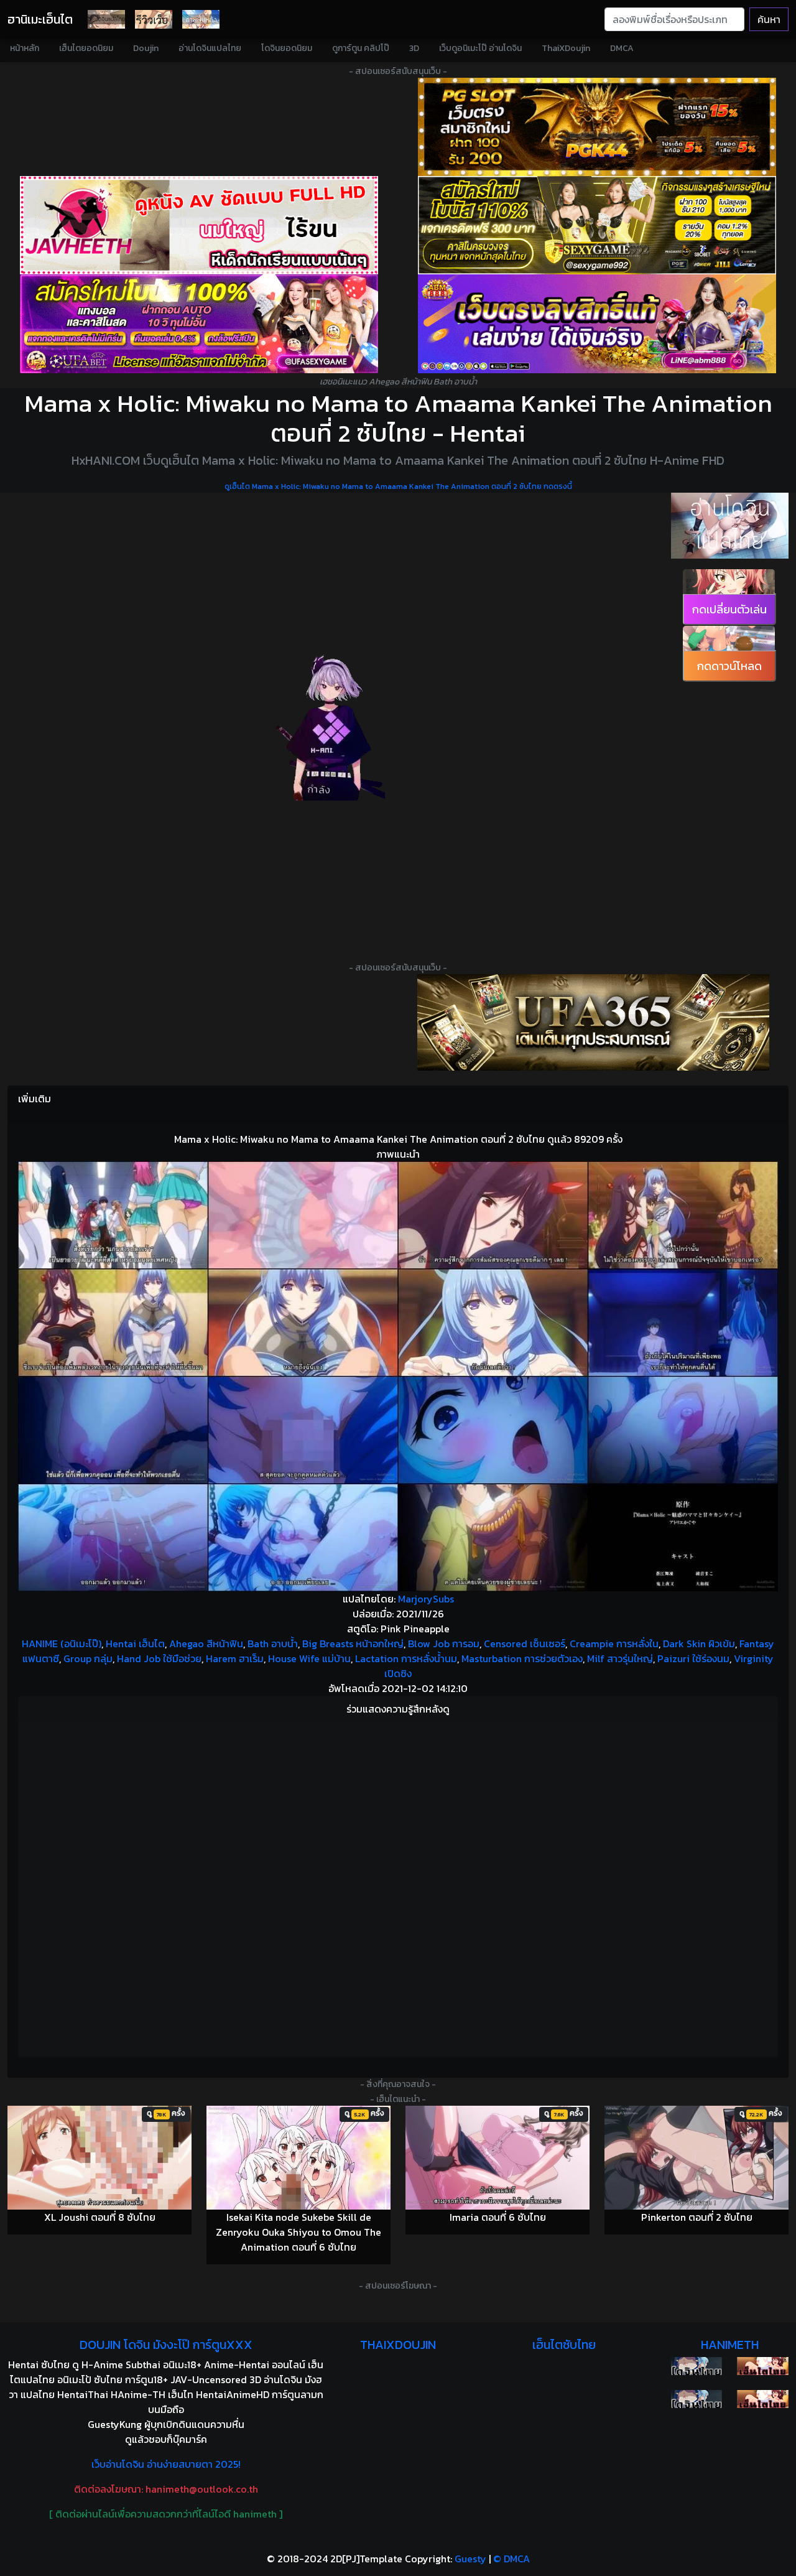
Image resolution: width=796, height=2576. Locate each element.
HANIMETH (730, 2345)
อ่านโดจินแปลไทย (210, 48)
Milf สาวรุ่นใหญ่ (620, 1658)
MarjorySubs (426, 1599)
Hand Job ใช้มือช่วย (159, 1658)
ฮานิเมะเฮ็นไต (40, 19)
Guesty (470, 2559)
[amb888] (597, 323)
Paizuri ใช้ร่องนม (693, 1658)
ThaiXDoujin (566, 48)
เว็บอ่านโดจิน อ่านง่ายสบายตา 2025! (166, 2464)
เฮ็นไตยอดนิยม (86, 48)
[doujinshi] (154, 19)
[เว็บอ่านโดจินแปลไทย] (730, 526)
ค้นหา (769, 19)
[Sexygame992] (597, 225)
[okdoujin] (697, 2366)
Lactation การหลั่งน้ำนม (406, 1658)
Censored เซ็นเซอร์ (525, 1644)
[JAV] (199, 225)
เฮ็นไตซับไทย (564, 2345)
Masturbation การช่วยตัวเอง (522, 1658)
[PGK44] (597, 127)
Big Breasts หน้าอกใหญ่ (353, 1644)
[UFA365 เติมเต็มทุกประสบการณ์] (593, 1022)
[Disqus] (398, 1887)
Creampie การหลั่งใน (614, 1644)
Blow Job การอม (444, 1644)
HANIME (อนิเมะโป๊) (62, 1644)
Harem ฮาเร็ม (235, 1658)
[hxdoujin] (697, 2399)
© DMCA (511, 2559)
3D (414, 48)
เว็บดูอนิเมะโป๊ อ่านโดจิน (480, 48)
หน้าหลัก (25, 48)
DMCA (622, 48)
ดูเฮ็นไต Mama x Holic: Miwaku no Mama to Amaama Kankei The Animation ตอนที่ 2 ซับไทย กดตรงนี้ (398, 486)
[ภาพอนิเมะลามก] (201, 19)
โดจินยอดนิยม (287, 48)
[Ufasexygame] (199, 323)
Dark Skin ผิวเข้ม (699, 1644)
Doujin (146, 48)
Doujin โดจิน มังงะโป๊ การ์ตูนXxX (166, 2345)
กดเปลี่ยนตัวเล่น (729, 609)
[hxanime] (763, 2399)
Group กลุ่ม (88, 1658)
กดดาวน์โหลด (729, 666)
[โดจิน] (106, 19)
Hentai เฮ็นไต (135, 1644)
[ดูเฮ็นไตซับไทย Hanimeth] (763, 2366)
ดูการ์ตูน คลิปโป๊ (361, 48)
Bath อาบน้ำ (273, 1644)
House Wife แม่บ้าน (309, 1658)
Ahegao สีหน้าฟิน (206, 1644)
